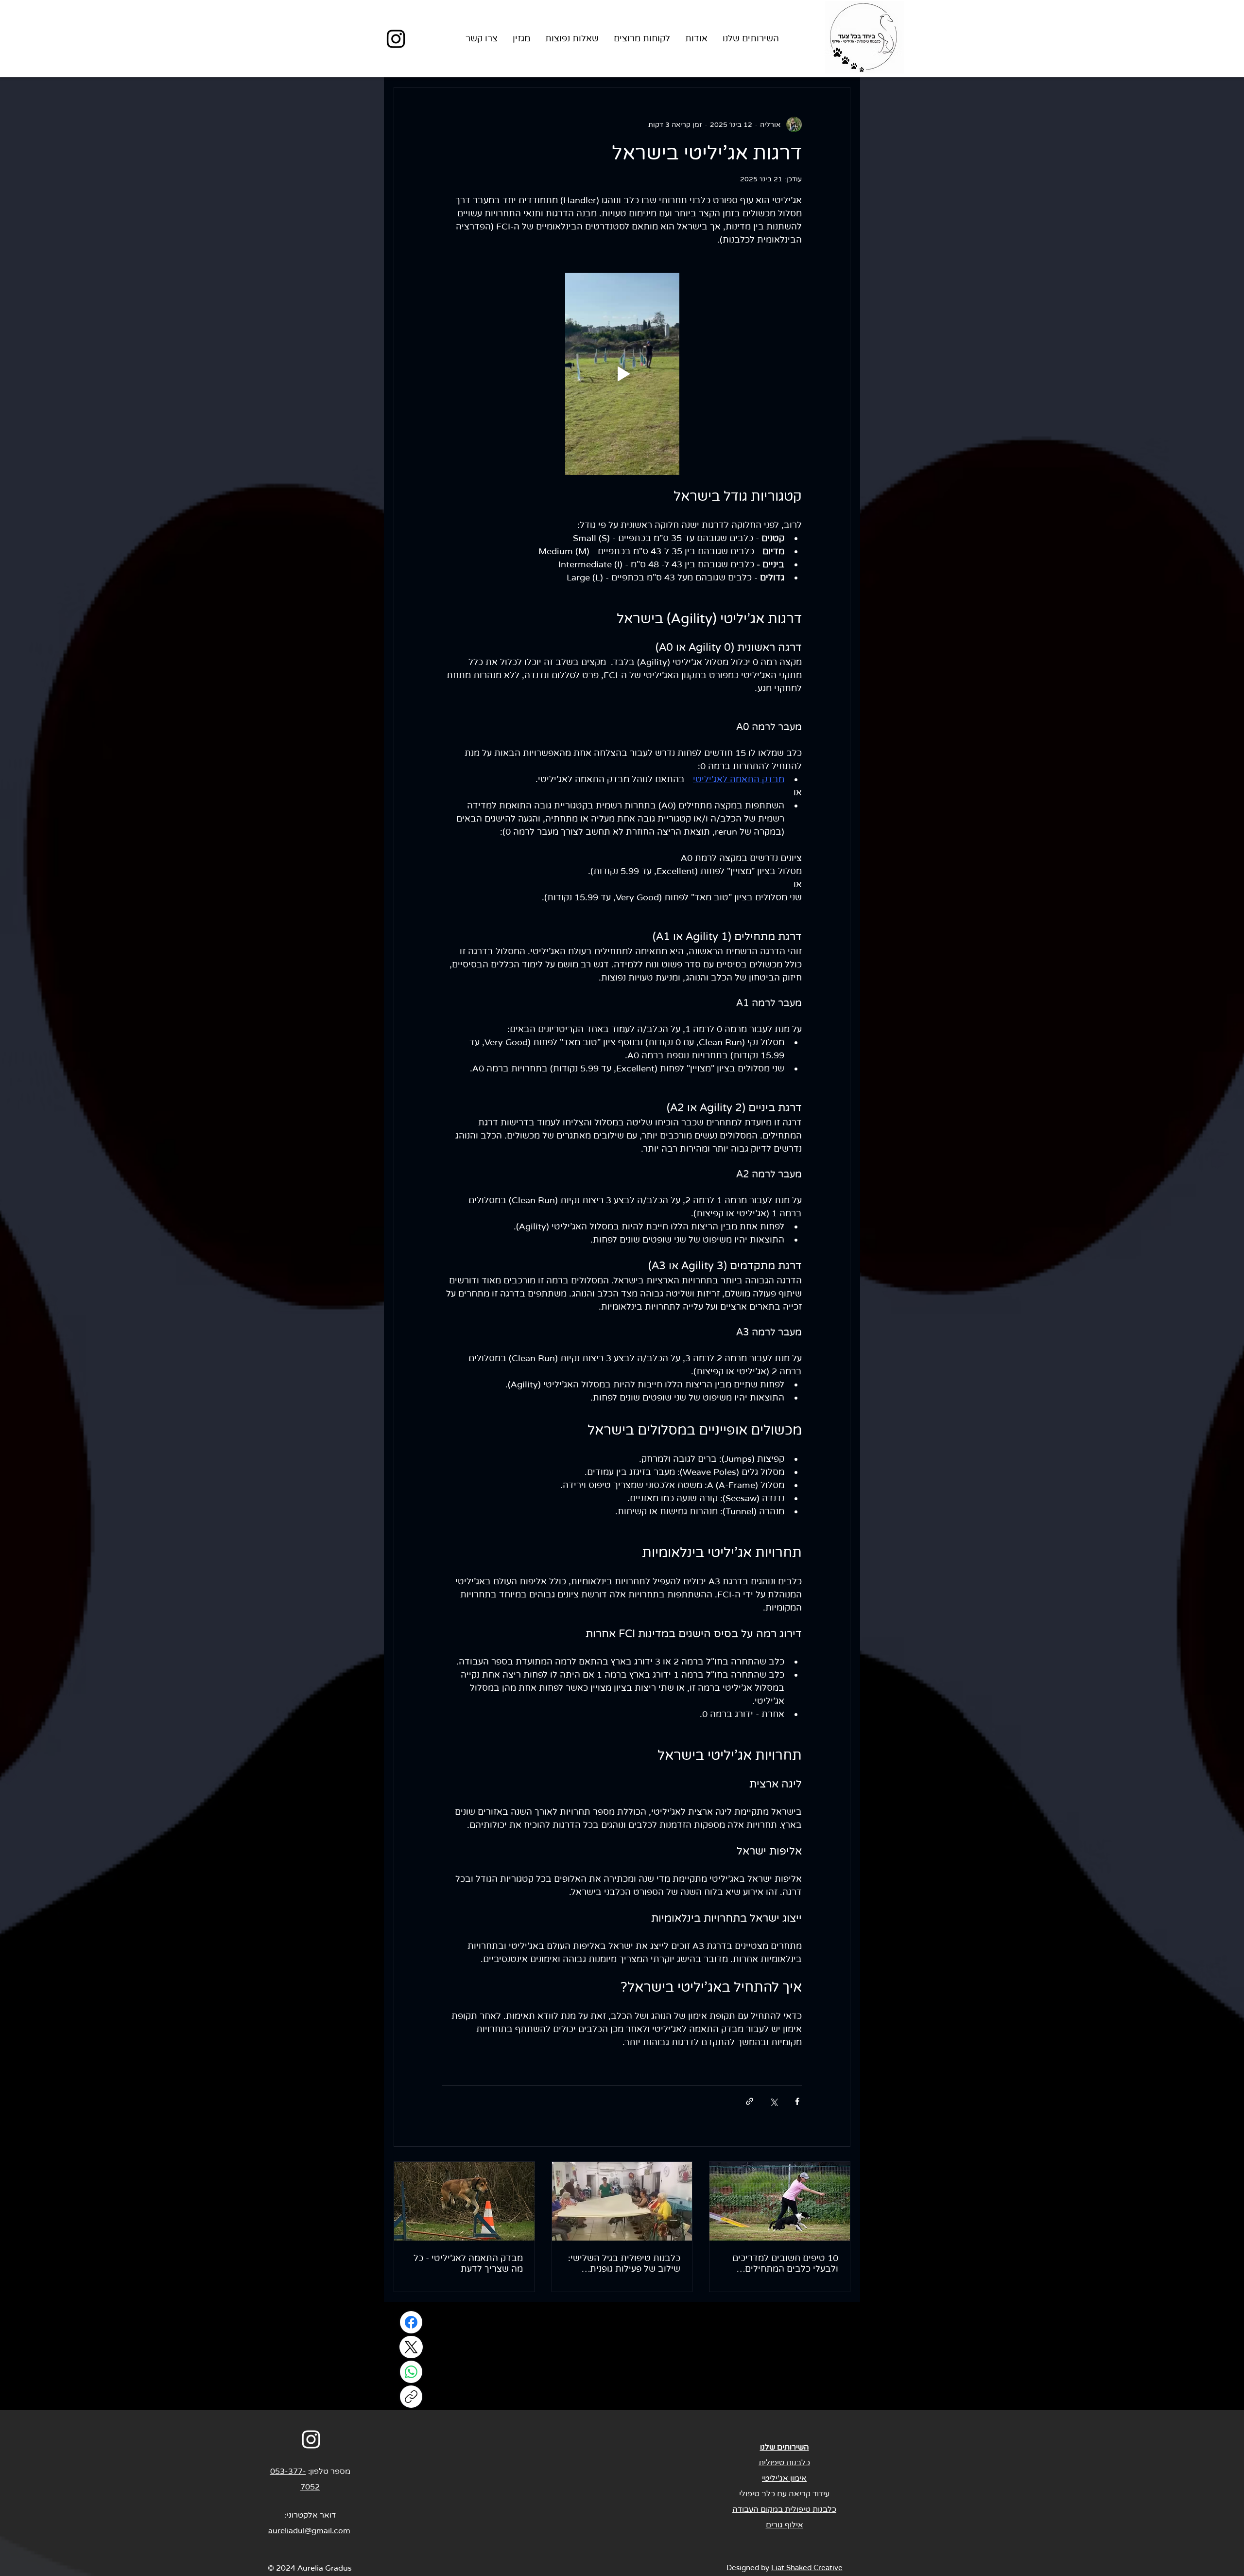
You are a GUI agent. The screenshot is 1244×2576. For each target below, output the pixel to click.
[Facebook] (411, 2322)
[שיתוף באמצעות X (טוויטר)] (773, 2101)
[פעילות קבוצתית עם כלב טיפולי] (622, 2201)
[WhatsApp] (411, 2372)
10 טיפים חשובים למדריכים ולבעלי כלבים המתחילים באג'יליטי (785, 2263)
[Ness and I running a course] (780, 2201)
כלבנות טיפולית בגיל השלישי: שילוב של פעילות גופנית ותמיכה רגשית (624, 2263)
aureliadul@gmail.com (309, 2531)
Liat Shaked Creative (807, 2568)
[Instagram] (396, 38)
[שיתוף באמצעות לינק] (750, 2101)
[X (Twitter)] (411, 2347)
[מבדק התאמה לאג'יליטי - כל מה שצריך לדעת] (464, 2201)
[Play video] (622, 374)
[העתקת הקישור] (411, 2397)
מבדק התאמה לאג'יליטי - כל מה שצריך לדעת (468, 2263)
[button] (751, 39)
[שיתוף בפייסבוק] (797, 2101)
